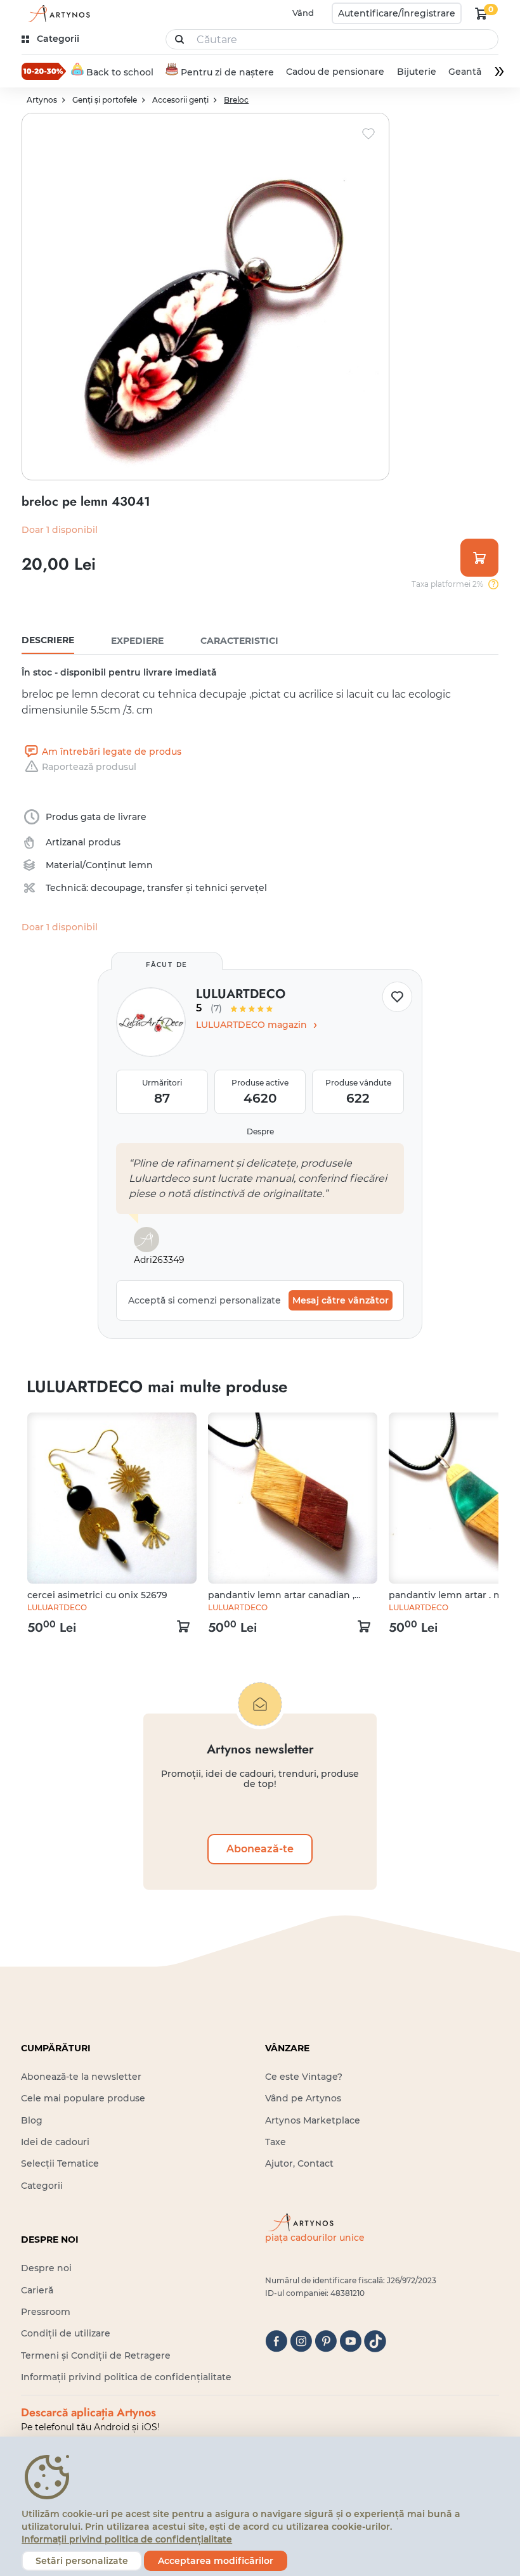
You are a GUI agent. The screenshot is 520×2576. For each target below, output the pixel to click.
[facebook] (276, 2341)
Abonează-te (260, 1849)
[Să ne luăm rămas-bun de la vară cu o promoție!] (44, 71)
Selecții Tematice (60, 2163)
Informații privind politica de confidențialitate (126, 2377)
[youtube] (350, 2341)
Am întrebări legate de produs (112, 752)
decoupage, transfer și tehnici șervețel (179, 888)
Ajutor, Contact (299, 2163)
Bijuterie (417, 72)
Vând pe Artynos (303, 2098)
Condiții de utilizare (66, 2333)
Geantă (465, 72)
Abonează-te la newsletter (81, 2077)
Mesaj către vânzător (341, 1300)
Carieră (37, 2290)
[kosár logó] (481, 13)
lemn (141, 865)
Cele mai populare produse (83, 2098)
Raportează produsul (89, 767)
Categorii (42, 2186)
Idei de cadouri (55, 2142)
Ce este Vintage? (304, 2077)
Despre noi (46, 2268)
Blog (32, 2120)
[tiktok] (375, 2341)
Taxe (276, 2142)
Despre (260, 1131)
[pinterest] (326, 2341)
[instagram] (301, 2341)
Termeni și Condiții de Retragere (96, 2355)
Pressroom (46, 2312)
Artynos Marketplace (313, 2120)
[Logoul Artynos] (57, 14)
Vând (303, 13)
